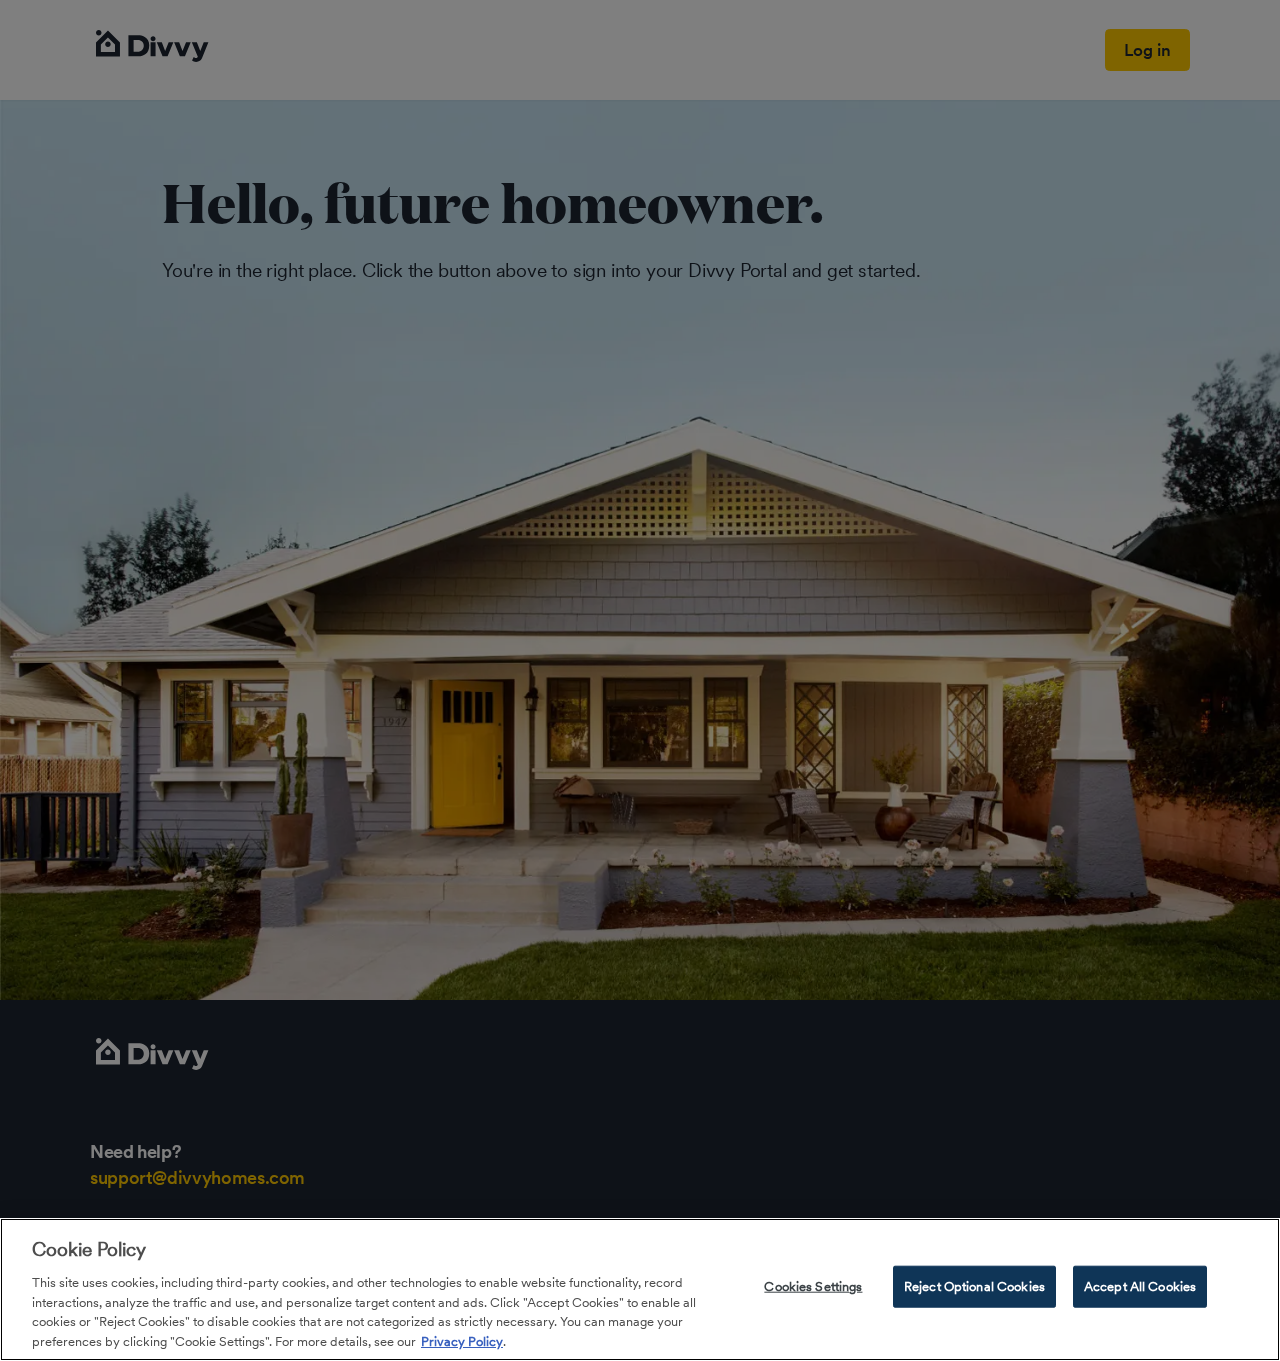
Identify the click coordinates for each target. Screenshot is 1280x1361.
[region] (640, 1289)
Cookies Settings (813, 1286)
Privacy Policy (462, 1340)
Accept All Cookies (1140, 1286)
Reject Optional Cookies (974, 1286)
